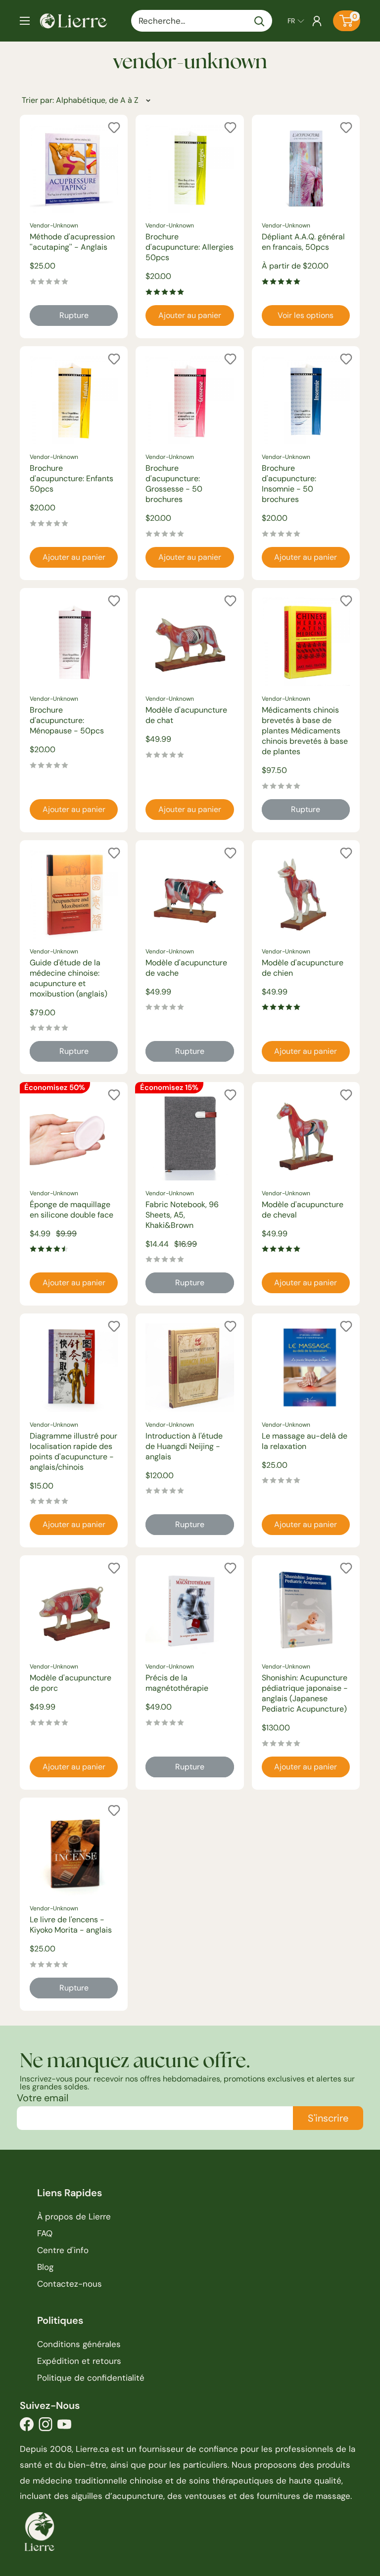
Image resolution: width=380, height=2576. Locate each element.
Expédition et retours (79, 2361)
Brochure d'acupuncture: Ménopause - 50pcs (67, 720)
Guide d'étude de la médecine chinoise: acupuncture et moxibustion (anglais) (69, 978)
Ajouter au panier (190, 315)
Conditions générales (79, 2344)
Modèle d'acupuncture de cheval (303, 1210)
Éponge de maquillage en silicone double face (71, 1210)
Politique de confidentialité (91, 2378)
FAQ (45, 2233)
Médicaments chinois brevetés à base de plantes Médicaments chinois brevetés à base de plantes (305, 731)
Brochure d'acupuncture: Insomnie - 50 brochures (289, 484)
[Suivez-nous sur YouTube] (64, 2427)
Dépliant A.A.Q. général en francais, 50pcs (303, 242)
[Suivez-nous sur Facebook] (27, 2427)
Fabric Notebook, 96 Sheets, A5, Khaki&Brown (182, 1215)
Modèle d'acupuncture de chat (186, 715)
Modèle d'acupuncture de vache (186, 968)
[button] (296, 21)
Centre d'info (63, 2250)
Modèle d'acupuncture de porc (71, 1683)
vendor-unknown (54, 226)
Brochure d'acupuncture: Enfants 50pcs (71, 478)
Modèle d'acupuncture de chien (303, 968)
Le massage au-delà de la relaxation (305, 1441)
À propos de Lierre (74, 2216)
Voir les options (306, 315)
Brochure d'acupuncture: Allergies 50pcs (190, 247)
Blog (45, 2267)
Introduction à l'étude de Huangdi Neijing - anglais (184, 1446)
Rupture (74, 315)
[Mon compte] (317, 21)
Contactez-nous (70, 2284)
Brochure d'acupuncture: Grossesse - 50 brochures (174, 484)
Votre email (43, 2098)
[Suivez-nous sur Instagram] (46, 2427)
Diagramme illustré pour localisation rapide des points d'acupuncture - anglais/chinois (73, 1451)
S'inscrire (328, 2118)
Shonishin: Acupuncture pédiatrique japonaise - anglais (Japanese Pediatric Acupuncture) (305, 1693)
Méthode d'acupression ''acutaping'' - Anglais (72, 242)
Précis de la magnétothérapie (177, 1683)
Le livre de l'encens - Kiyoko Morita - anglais (71, 1925)
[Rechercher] (260, 21)
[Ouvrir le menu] (25, 21)
